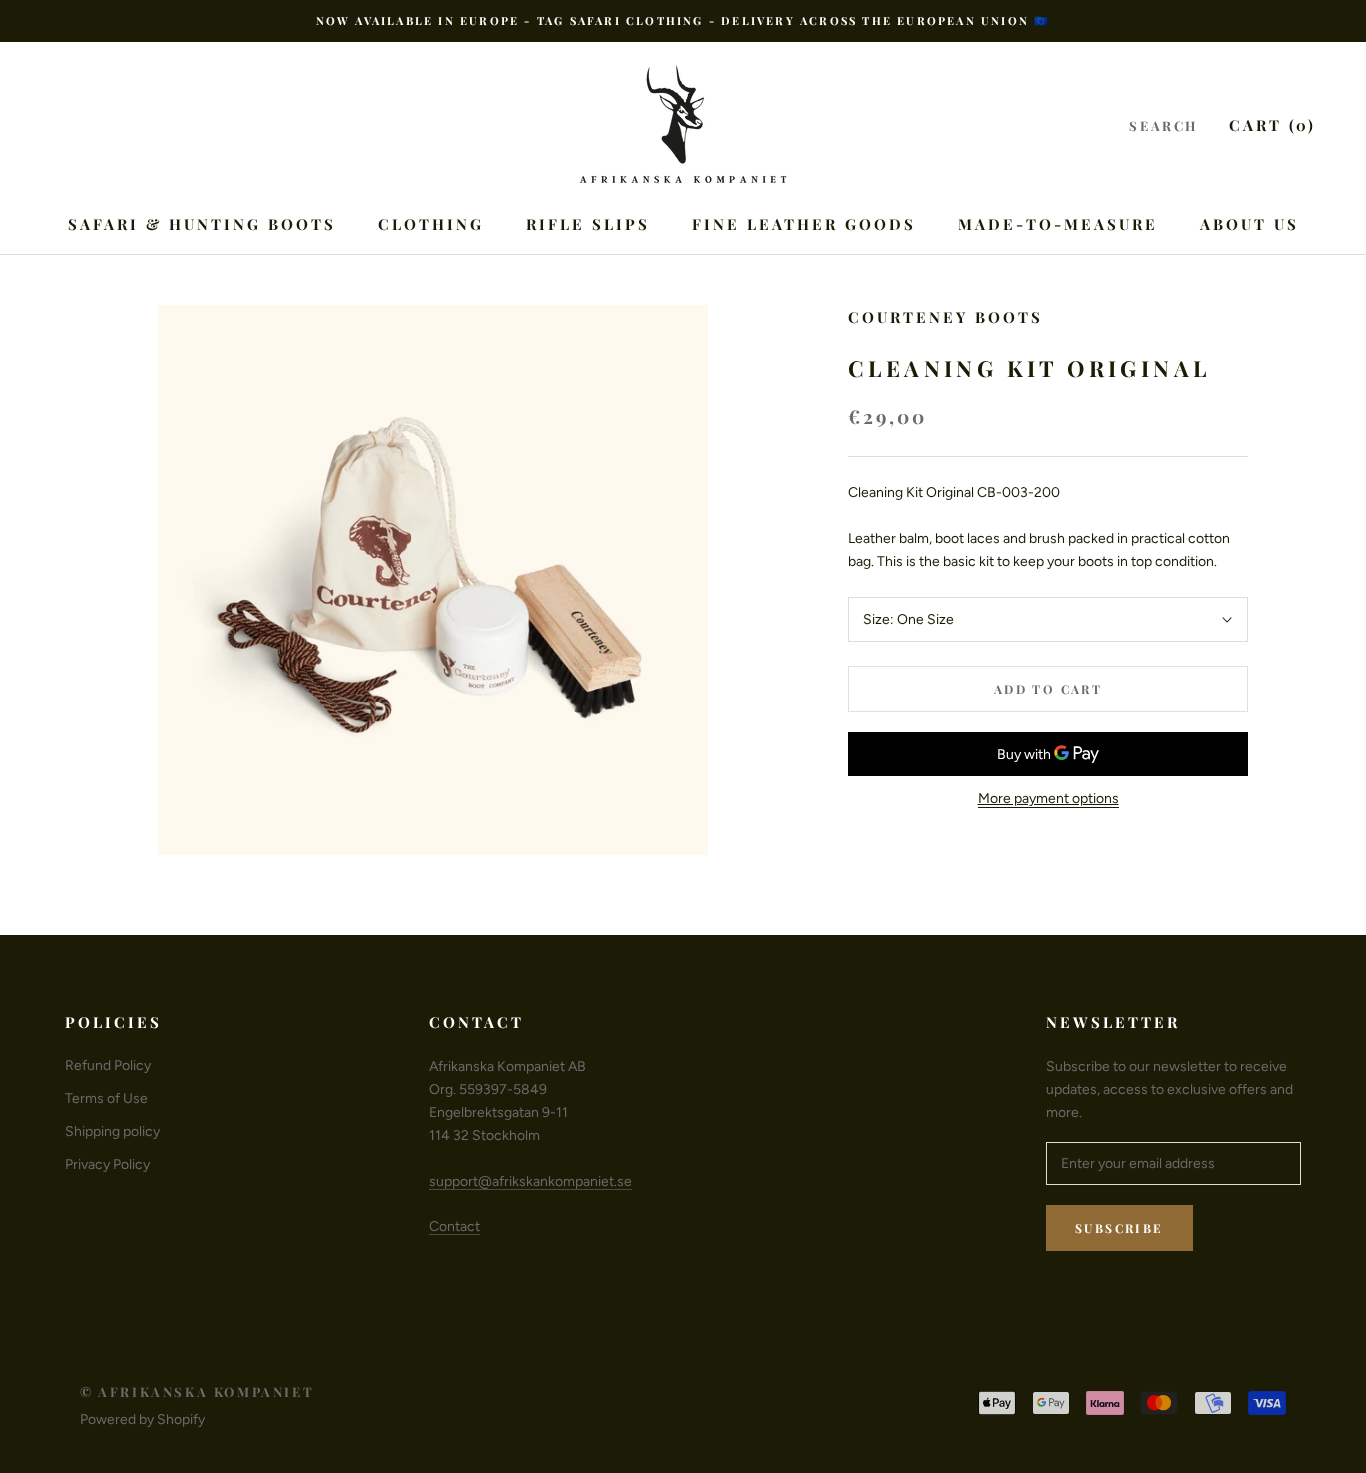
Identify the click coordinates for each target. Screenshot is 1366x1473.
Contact (454, 1226)
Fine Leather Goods (804, 224)
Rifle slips (588, 224)
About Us (1249, 224)
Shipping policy (112, 1131)
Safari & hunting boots (202, 224)
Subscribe (1119, 1228)
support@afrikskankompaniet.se (530, 1181)
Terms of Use (106, 1098)
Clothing (431, 224)
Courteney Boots (945, 317)
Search (1163, 125)
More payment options (1048, 798)
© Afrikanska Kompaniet (197, 1391)
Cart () (1272, 125)
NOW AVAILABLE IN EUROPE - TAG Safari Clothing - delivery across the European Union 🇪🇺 (683, 20)
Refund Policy (108, 1065)
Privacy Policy (107, 1164)
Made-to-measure (1058, 224)
